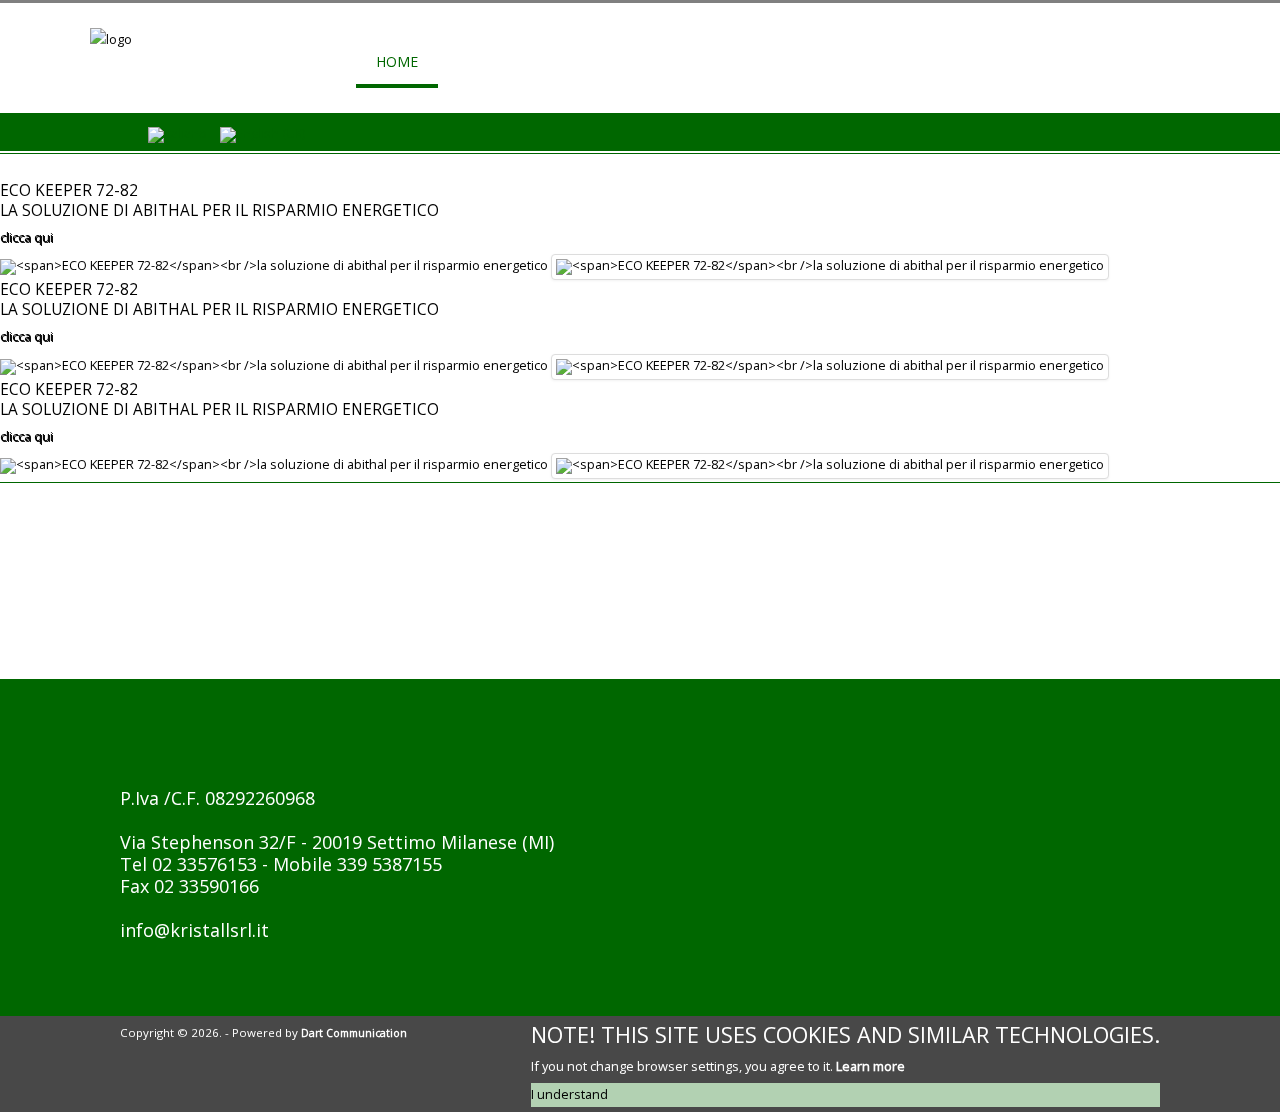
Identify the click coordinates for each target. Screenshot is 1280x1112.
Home (397, 61)
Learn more (870, 1066)
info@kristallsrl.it (194, 930)
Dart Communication (354, 1033)
